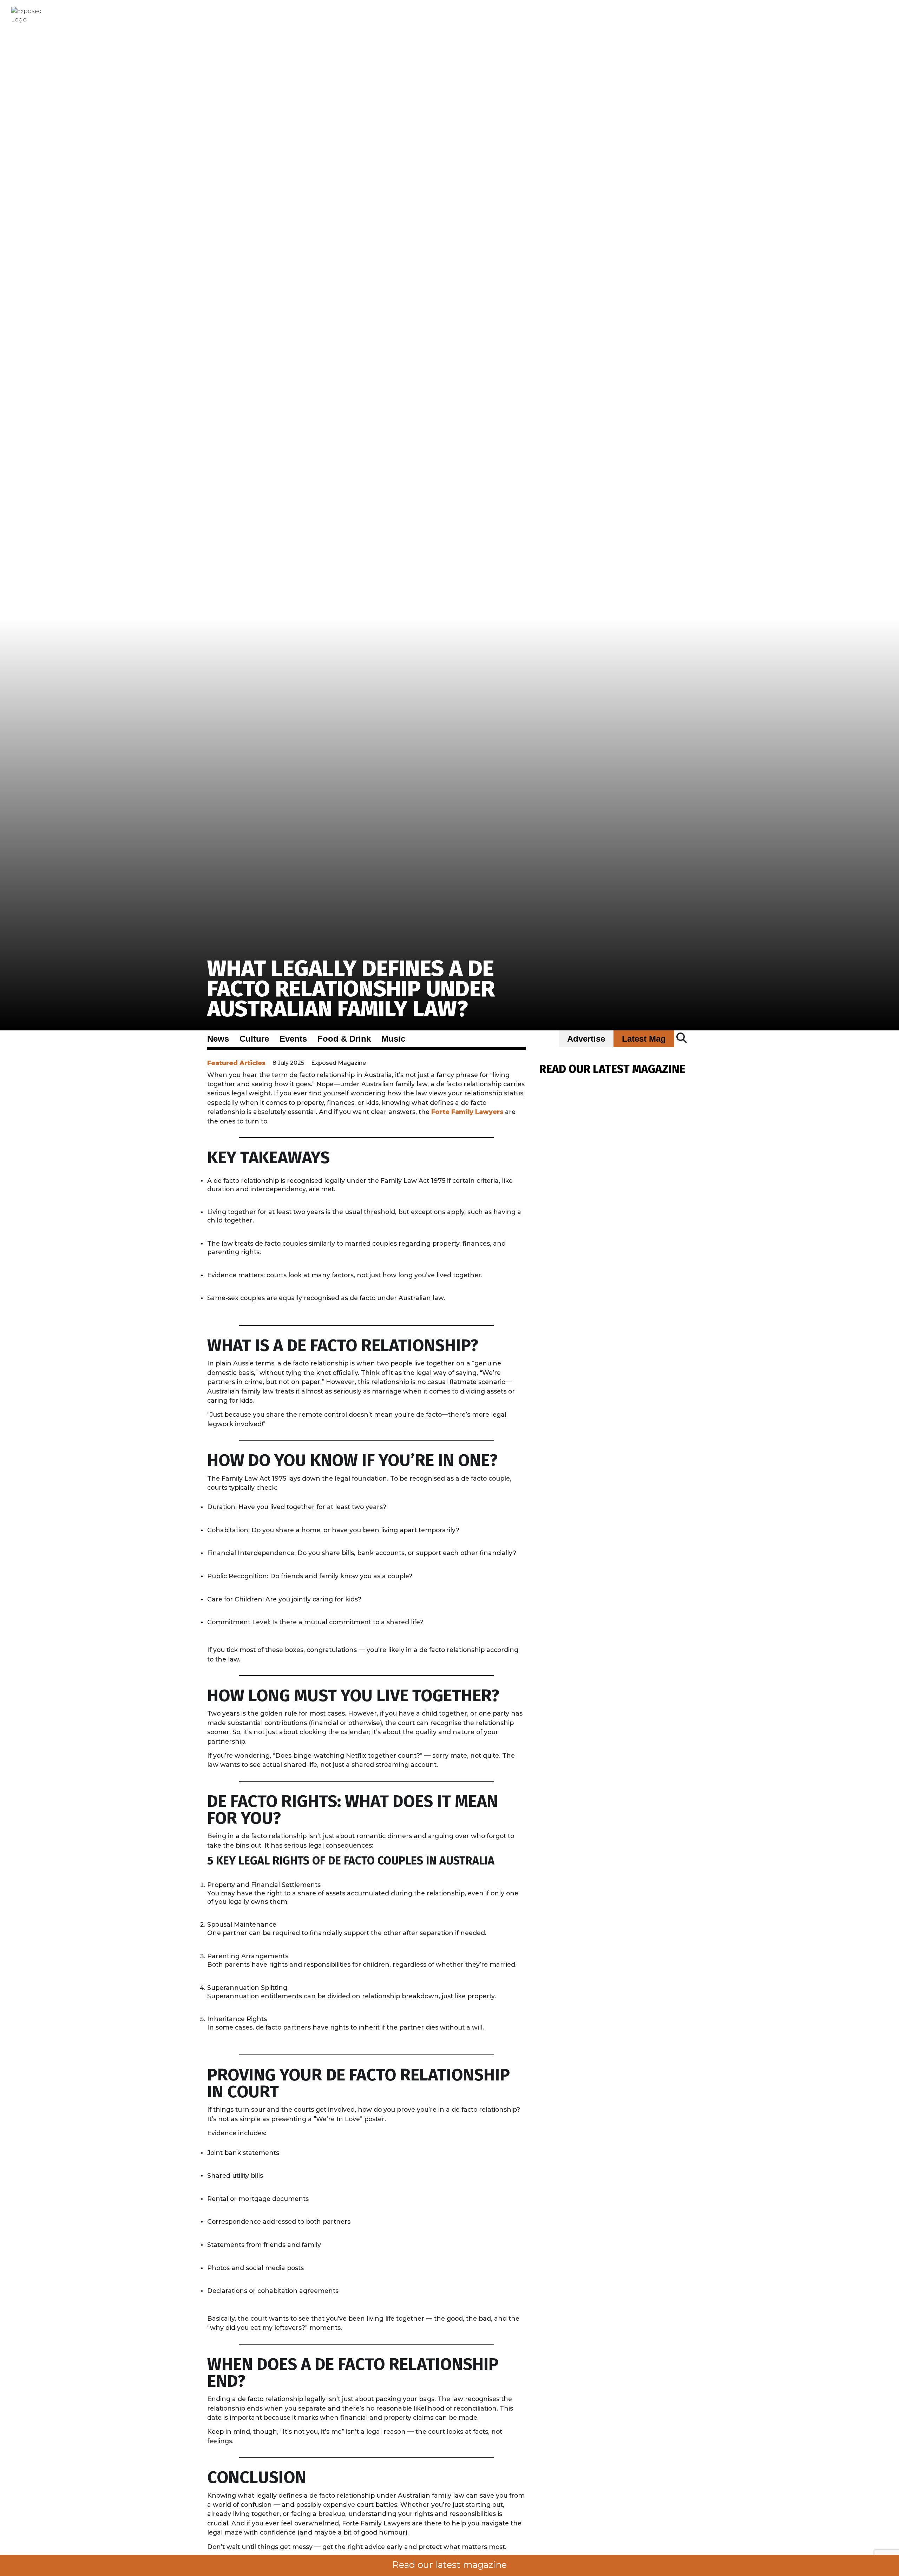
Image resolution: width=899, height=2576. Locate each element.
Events (293, 1039)
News (218, 1039)
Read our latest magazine (449, 2565)
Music (393, 1039)
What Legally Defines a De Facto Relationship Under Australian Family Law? (351, 989)
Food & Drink (344, 1039)
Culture (254, 1039)
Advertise (586, 1039)
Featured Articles (236, 1063)
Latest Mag (644, 1039)
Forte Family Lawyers (467, 1112)
